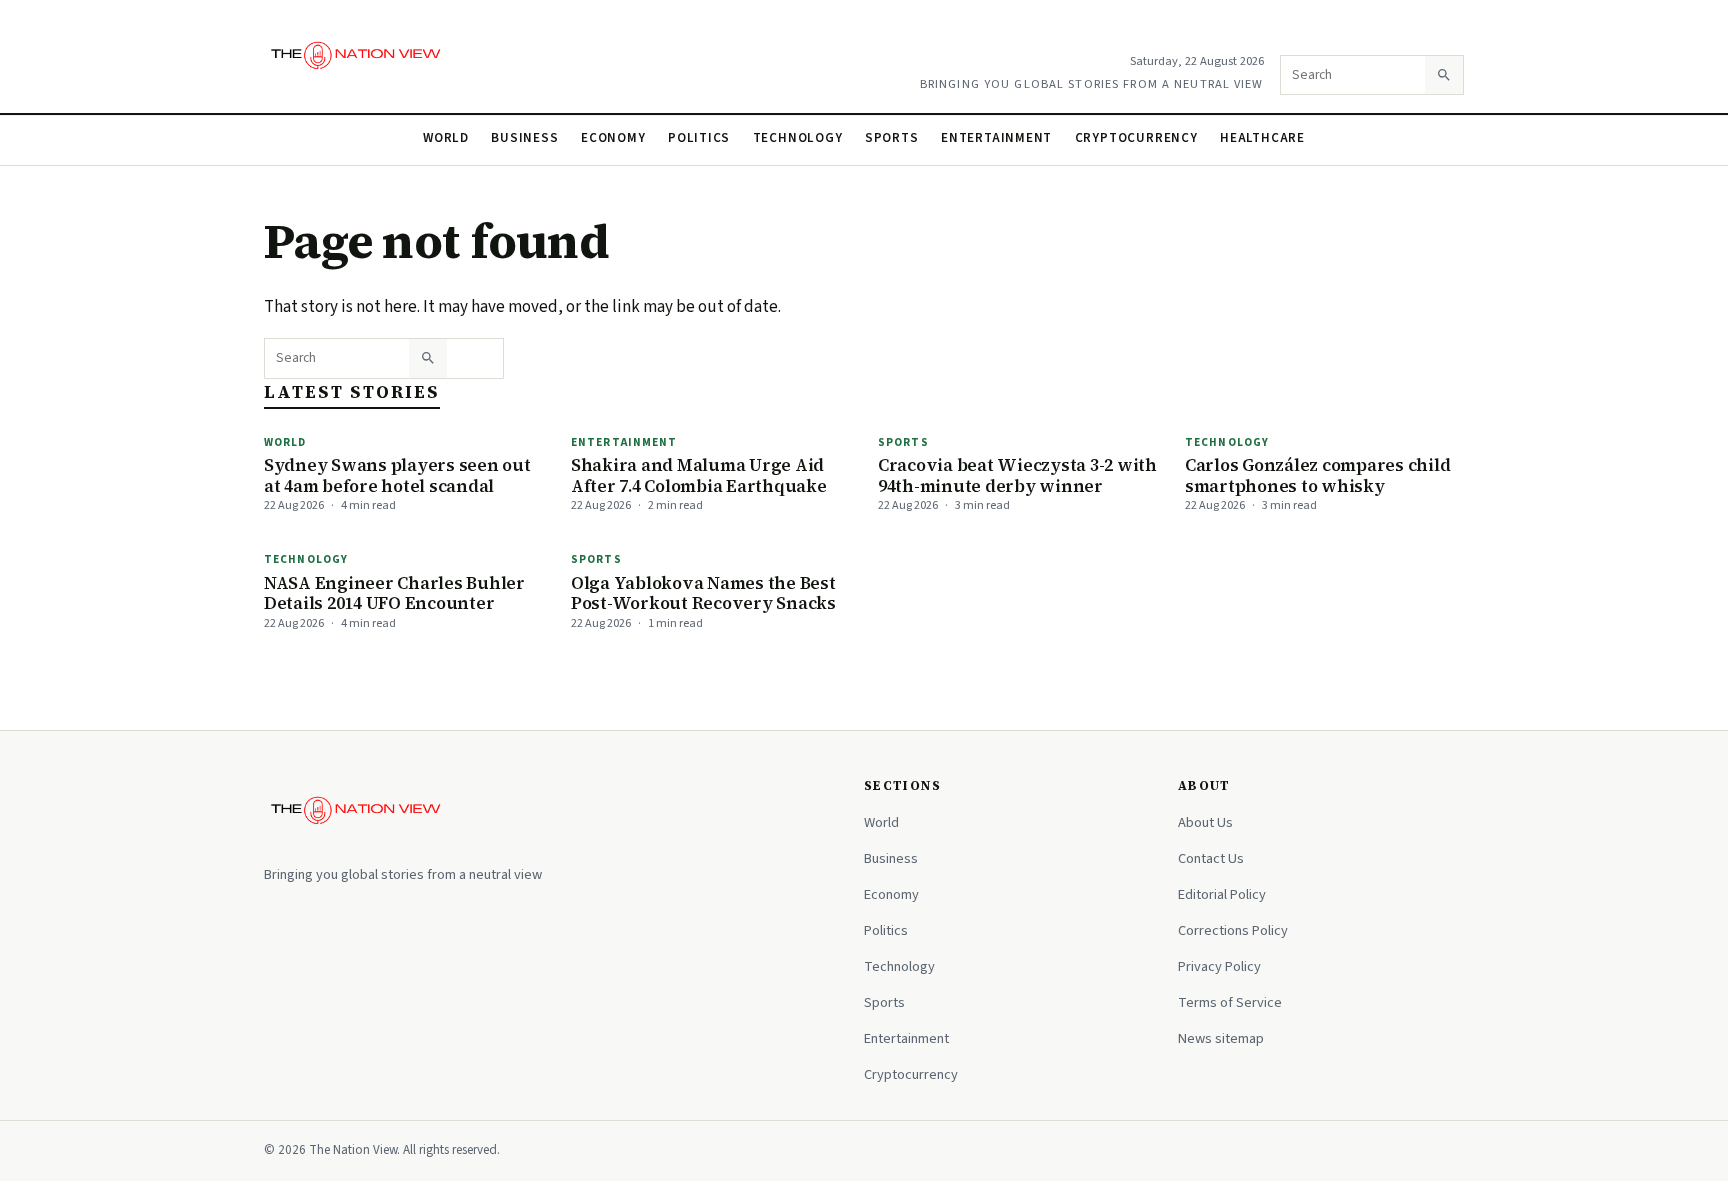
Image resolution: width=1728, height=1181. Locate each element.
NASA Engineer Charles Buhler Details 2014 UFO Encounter (394, 593)
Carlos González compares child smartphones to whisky (1317, 475)
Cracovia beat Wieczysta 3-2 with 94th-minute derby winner (1017, 475)
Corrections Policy (1233, 930)
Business (524, 138)
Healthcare (1262, 138)
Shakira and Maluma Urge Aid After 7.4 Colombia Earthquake (699, 475)
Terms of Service (1230, 1002)
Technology (798, 138)
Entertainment (996, 138)
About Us (1205, 822)
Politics (699, 138)
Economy (613, 138)
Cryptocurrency (1136, 138)
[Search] (1444, 75)
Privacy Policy (1219, 966)
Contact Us (1211, 858)
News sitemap (1221, 1038)
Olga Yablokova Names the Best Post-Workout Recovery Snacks (703, 593)
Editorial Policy (1222, 894)
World (446, 138)
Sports (892, 138)
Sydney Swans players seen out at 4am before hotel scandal (397, 475)
